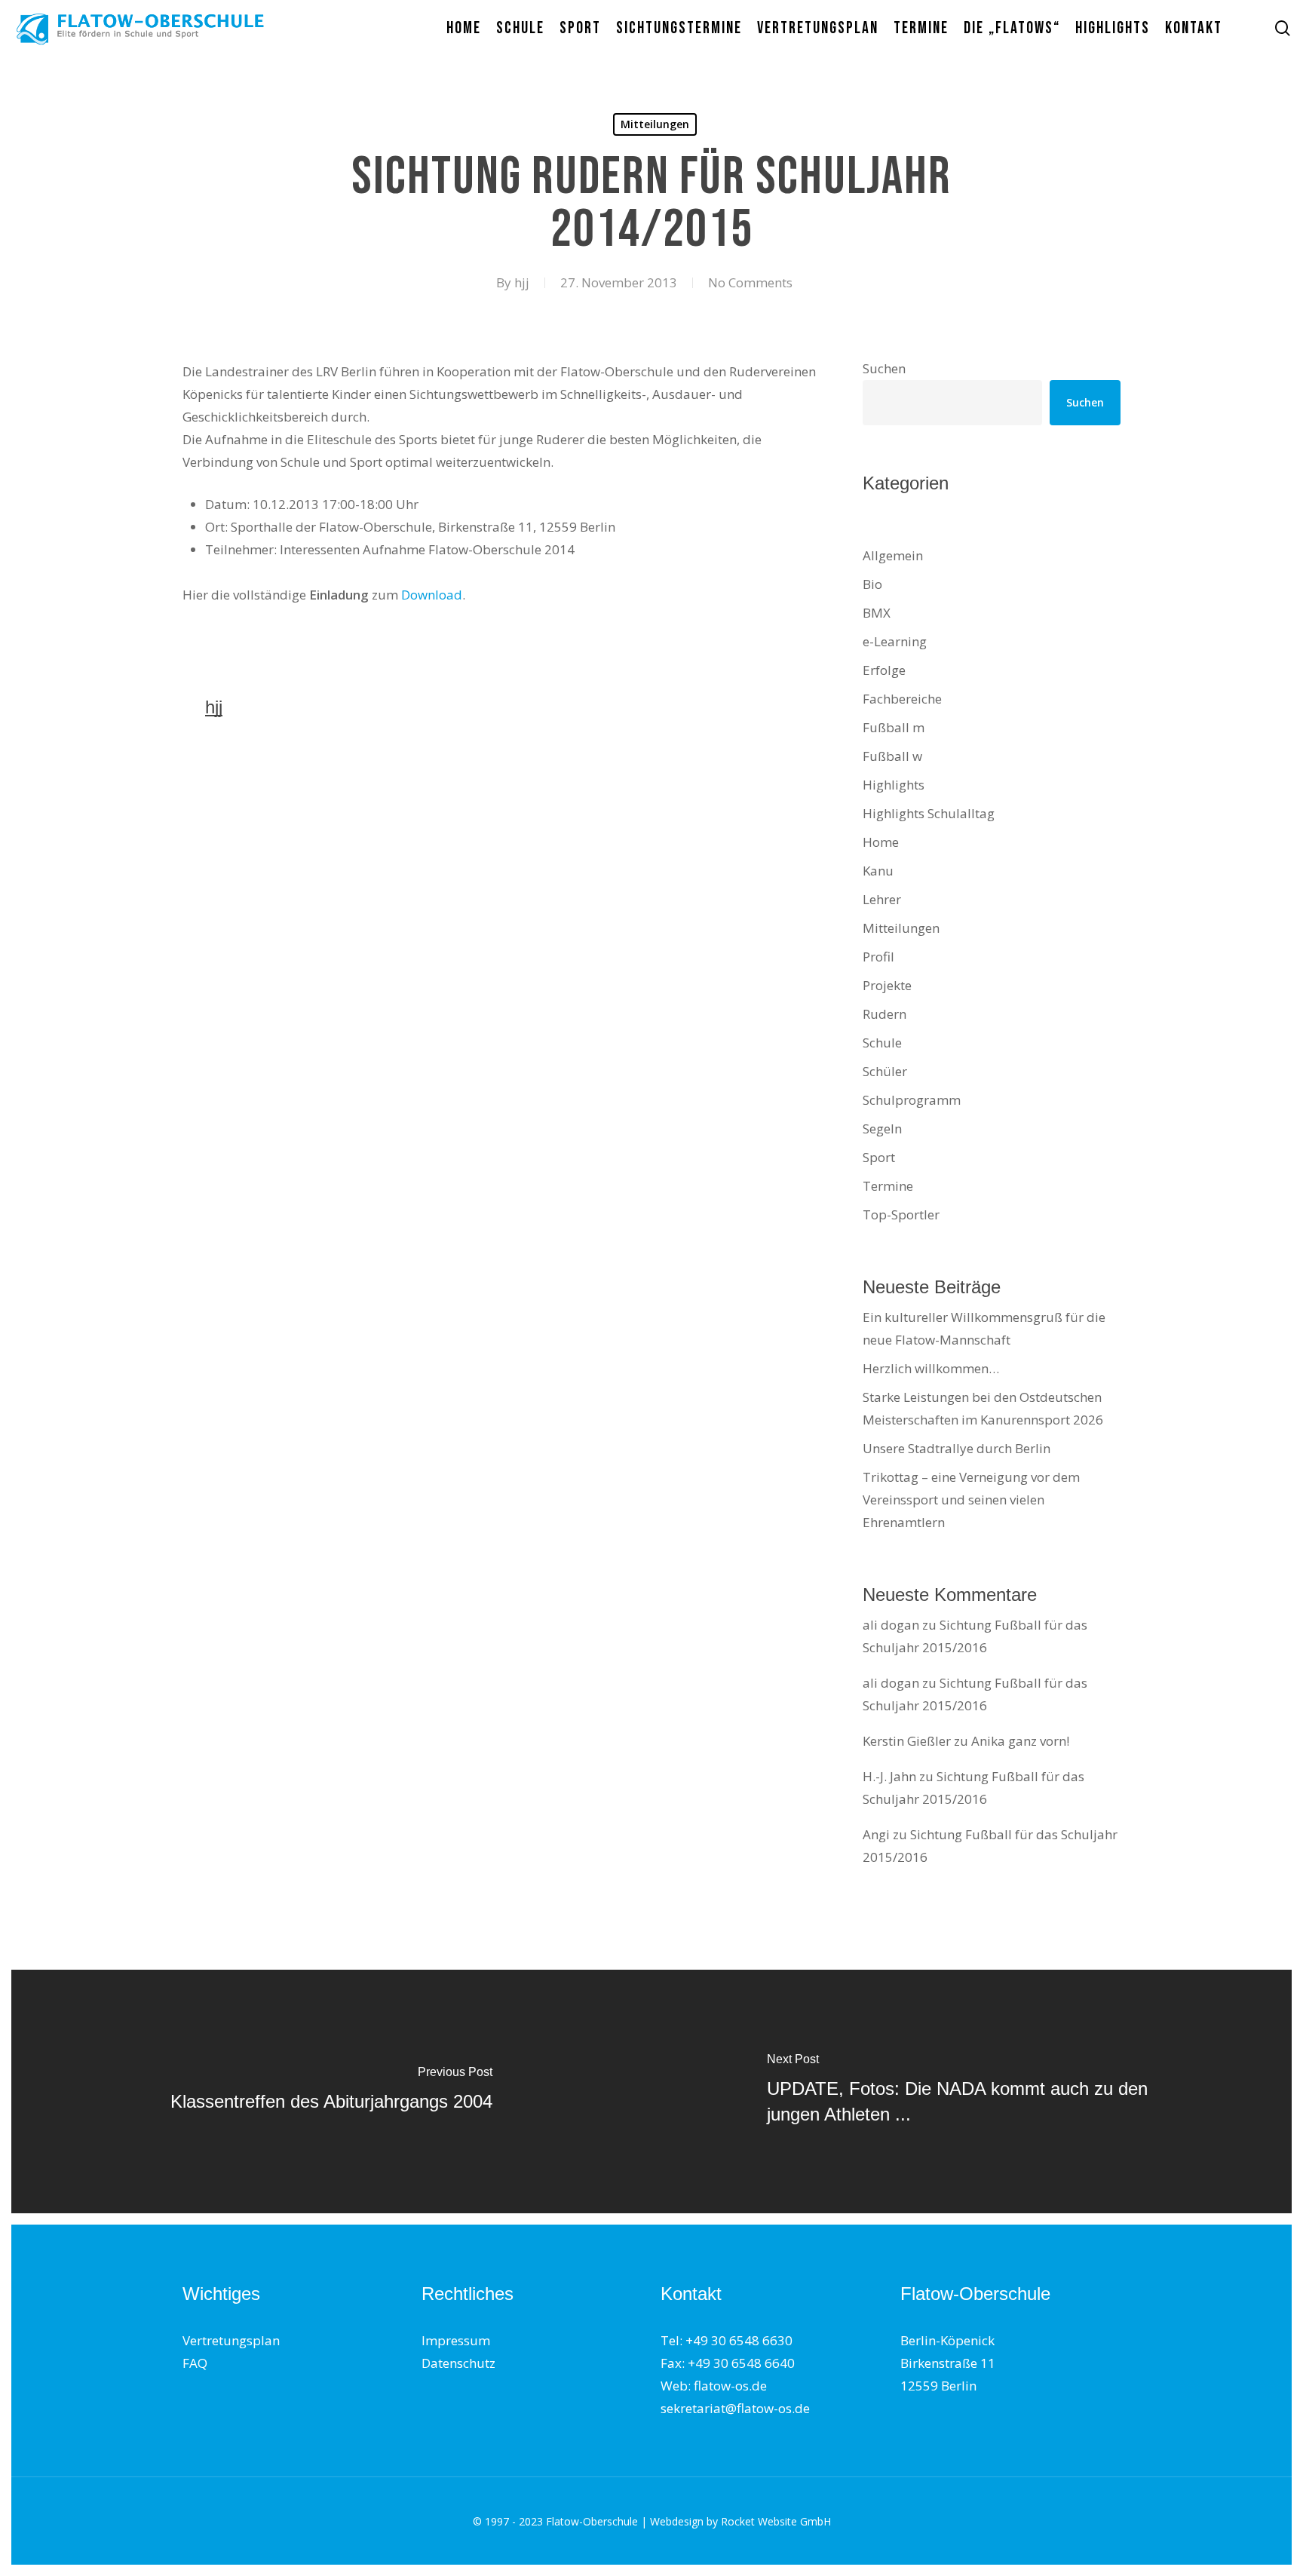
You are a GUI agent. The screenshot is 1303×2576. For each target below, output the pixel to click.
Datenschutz (458, 2363)
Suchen (884, 368)
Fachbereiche (902, 699)
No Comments (750, 282)
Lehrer (882, 899)
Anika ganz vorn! (1020, 1741)
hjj (522, 282)
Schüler (885, 1071)
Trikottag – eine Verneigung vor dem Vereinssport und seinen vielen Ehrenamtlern (971, 1500)
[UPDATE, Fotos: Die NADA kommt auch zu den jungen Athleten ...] (972, 2091)
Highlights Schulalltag (929, 813)
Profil (878, 957)
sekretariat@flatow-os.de (735, 2408)
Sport (879, 1157)
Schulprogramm (912, 1100)
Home (881, 842)
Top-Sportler (901, 1214)
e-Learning (895, 641)
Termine (888, 1186)
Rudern (885, 1014)
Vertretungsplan (231, 2340)
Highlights (894, 785)
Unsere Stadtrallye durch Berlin (957, 1448)
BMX (877, 613)
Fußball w (892, 756)
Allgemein (893, 555)
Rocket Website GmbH (776, 2521)
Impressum (456, 2340)
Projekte (887, 985)
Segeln (882, 1129)
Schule (882, 1043)
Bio (872, 584)
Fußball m (894, 727)
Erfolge (884, 670)
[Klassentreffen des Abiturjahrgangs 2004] (331, 2091)
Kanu (878, 871)
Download (432, 595)
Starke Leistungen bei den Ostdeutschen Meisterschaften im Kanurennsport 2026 (983, 1408)
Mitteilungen (655, 124)
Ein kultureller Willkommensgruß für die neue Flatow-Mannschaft (984, 1328)
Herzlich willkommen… (931, 1368)
